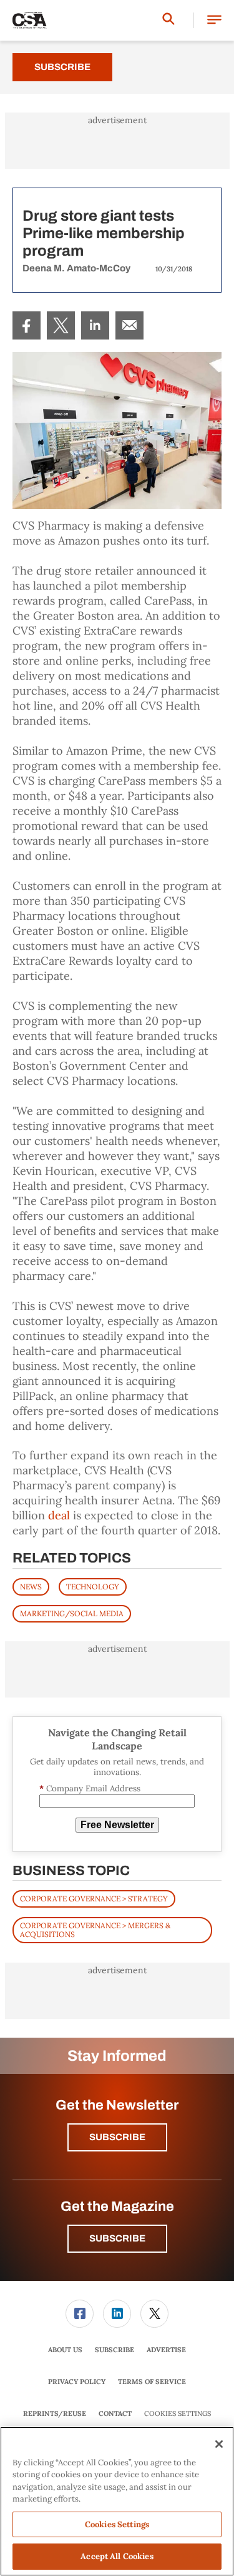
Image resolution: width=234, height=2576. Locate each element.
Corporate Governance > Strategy (94, 1899)
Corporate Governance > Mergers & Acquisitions (95, 1930)
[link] (27, 325)
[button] (214, 20)
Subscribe (62, 67)
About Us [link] (65, 2350)
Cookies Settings (178, 2414)
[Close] (219, 2444)
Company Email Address (90, 1789)
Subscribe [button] (117, 2137)
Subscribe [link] (115, 2350)
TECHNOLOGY (93, 1587)
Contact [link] (115, 2413)
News (31, 1587)
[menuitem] (27, 325)
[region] (117, 2501)
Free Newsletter (117, 1825)
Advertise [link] (166, 2350)
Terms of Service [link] (152, 2382)
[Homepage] (30, 21)
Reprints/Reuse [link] (55, 2413)
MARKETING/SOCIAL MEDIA (72, 1613)
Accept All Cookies (117, 2556)
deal (59, 1515)
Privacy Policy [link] (77, 2382)
